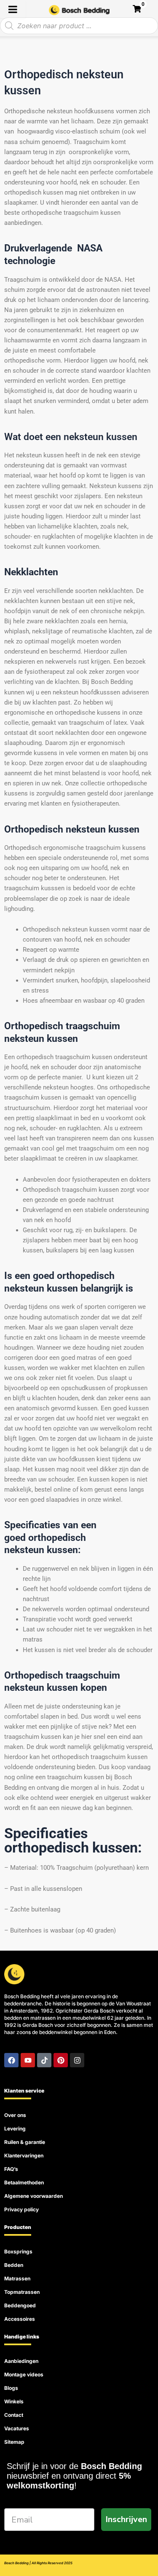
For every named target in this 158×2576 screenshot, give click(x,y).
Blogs (11, 2388)
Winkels (14, 2401)
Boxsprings (18, 2252)
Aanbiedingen (21, 2361)
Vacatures (17, 2428)
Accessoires (20, 2319)
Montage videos (24, 2374)
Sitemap (14, 2442)
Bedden (14, 2265)
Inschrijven (126, 2519)
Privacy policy (21, 2209)
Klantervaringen (24, 2156)
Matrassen (17, 2278)
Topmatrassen (22, 2292)
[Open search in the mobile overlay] (79, 26)
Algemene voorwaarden (33, 2196)
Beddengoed (20, 2305)
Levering (15, 2129)
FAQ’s (11, 2169)
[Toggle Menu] (13, 9)
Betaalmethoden (24, 2182)
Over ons (15, 2115)
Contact (14, 2415)
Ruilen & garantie (25, 2142)
